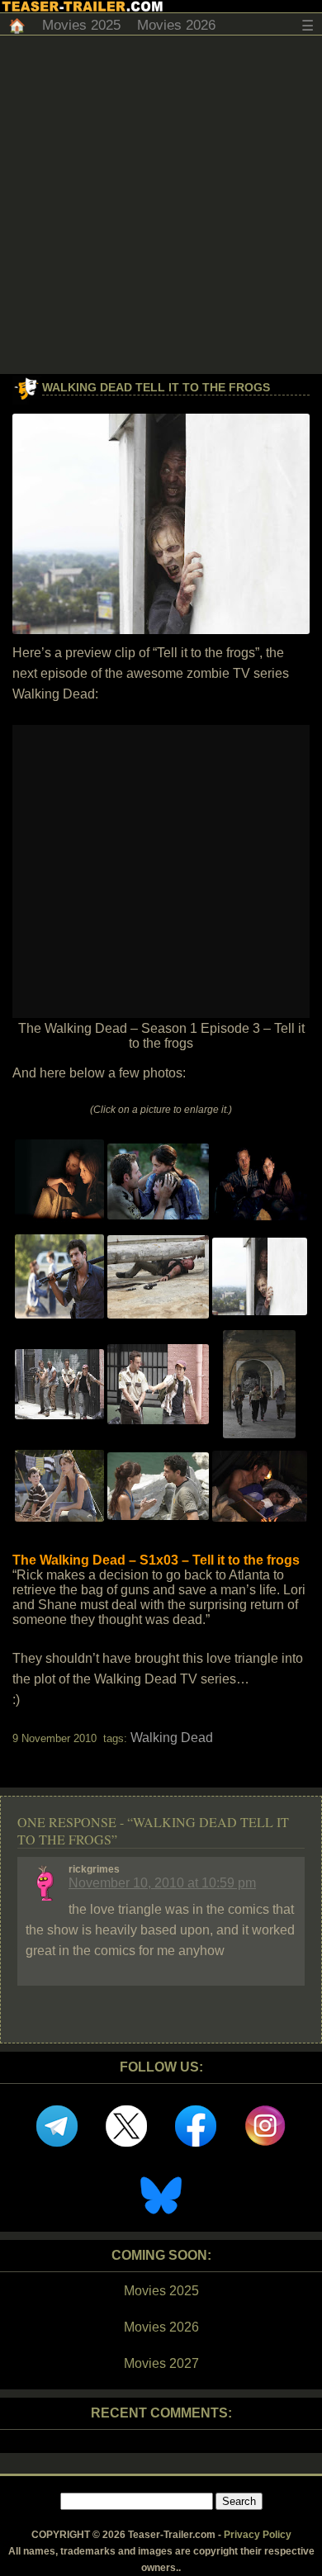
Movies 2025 (81, 25)
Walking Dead (172, 1738)
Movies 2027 (161, 2363)
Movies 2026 (176, 25)
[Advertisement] (161, 205)
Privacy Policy (258, 2535)
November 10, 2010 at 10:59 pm (162, 1883)
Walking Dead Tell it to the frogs (156, 387)
